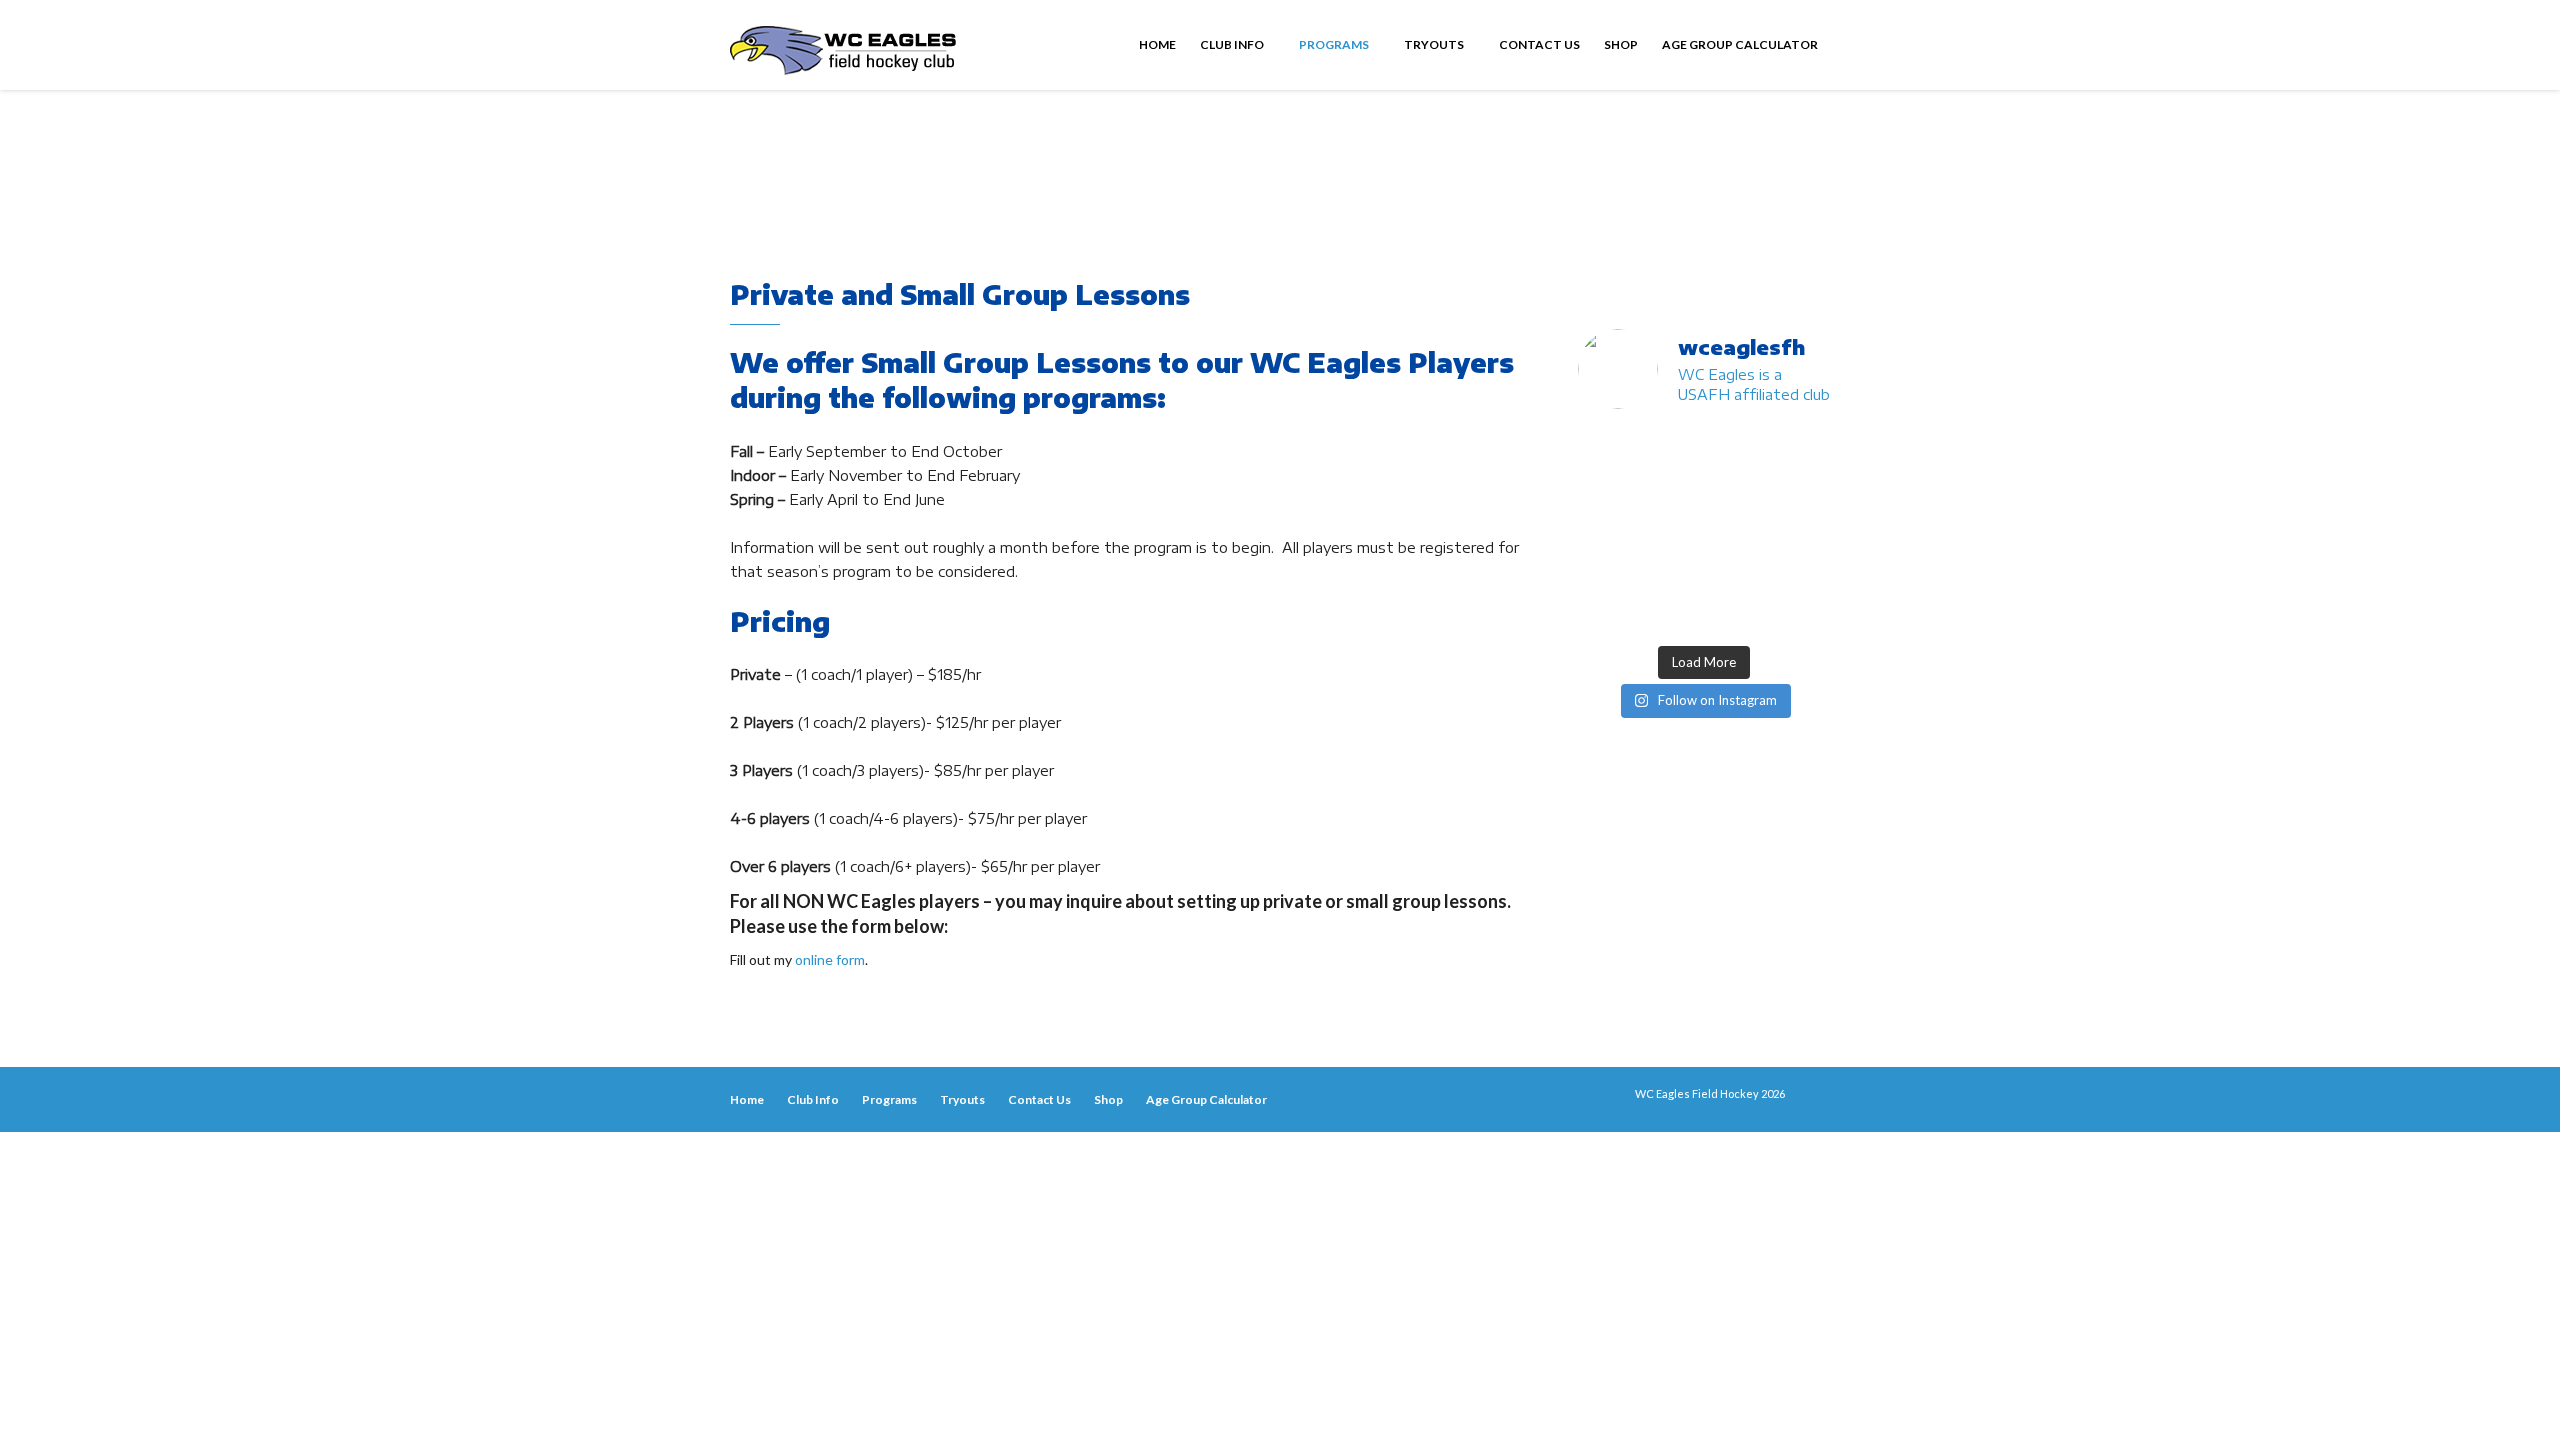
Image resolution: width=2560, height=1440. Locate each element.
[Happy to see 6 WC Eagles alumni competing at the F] (1671, 571)
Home (1157, 44)
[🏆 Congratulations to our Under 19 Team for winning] (1606, 530)
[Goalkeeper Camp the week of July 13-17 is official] (1671, 613)
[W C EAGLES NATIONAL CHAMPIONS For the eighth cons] (1737, 489)
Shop (1621, 44)
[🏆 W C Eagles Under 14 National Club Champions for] (1737, 530)
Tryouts (1435, 44)
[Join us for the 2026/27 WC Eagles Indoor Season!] (1802, 448)
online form (830, 959)
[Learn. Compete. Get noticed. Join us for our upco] (1802, 613)
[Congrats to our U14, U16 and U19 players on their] (1606, 613)
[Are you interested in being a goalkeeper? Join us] (1606, 448)
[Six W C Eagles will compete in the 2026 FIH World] (1671, 448)
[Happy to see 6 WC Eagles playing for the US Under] (1606, 489)
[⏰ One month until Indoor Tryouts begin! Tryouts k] (1606, 571)
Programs (1335, 44)
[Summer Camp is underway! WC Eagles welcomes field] (1671, 489)
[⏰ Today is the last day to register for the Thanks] (1737, 571)
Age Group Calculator (1740, 44)
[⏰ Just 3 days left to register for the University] (1802, 571)
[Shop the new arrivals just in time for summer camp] (1802, 489)
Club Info (1233, 44)
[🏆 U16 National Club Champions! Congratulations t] (1671, 530)
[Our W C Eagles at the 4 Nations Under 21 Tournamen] (1737, 448)
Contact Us (1539, 44)
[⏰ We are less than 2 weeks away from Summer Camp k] (1802, 530)
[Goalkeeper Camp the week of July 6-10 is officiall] (1737, 613)
